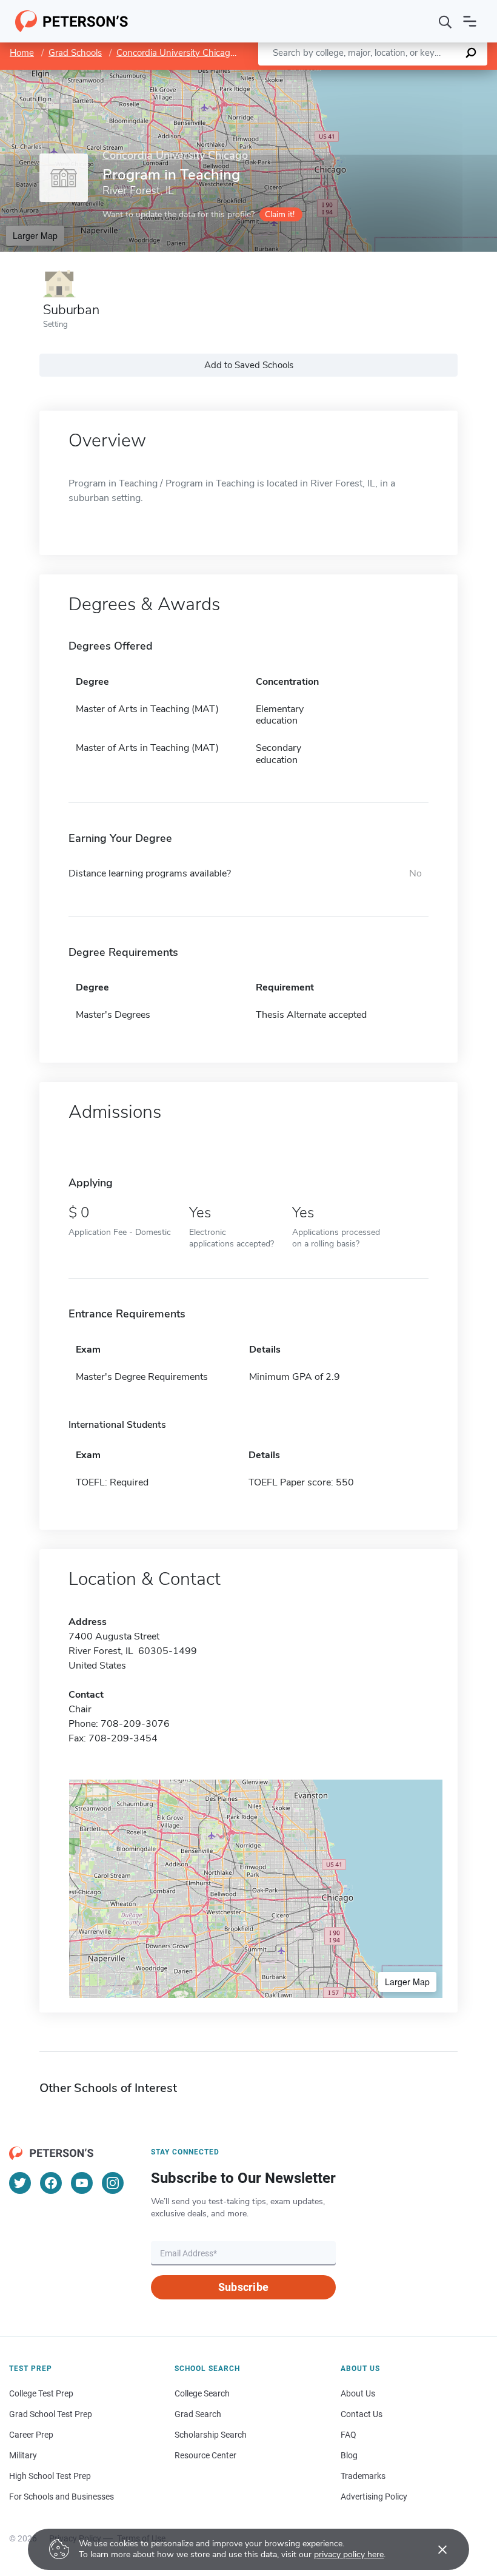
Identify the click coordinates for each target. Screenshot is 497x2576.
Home (22, 53)
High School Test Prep (50, 2476)
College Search (202, 2393)
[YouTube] (82, 2183)
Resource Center (205, 2455)
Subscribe (243, 2287)
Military (23, 2455)
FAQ (349, 2435)
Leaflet (355, 76)
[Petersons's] (72, 21)
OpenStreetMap (415, 76)
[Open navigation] (470, 21)
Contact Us (362, 2414)
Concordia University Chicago (176, 53)
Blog (349, 2455)
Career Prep (31, 2435)
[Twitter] (20, 2183)
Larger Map (35, 235)
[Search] (445, 21)
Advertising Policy (374, 2497)
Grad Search (198, 2414)
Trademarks (363, 2476)
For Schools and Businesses (62, 2497)
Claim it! (280, 214)
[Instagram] (113, 2183)
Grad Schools (75, 53)
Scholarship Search (211, 2435)
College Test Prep (41, 2393)
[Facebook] (51, 2183)
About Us (358, 2393)
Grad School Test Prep (51, 2414)
